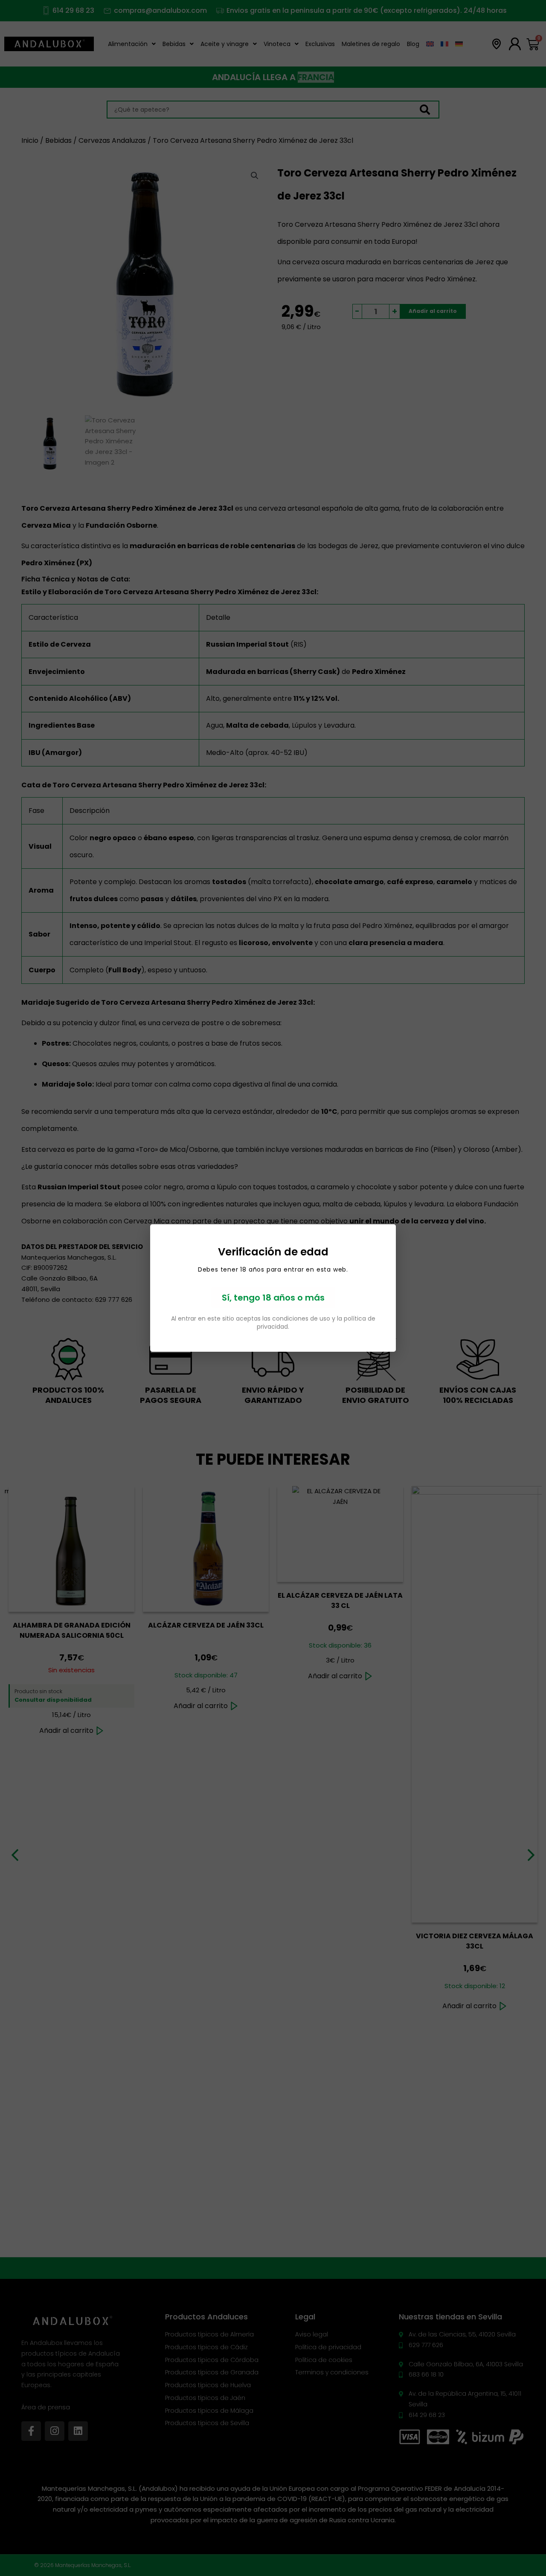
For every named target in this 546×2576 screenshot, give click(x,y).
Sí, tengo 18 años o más (273, 1298)
